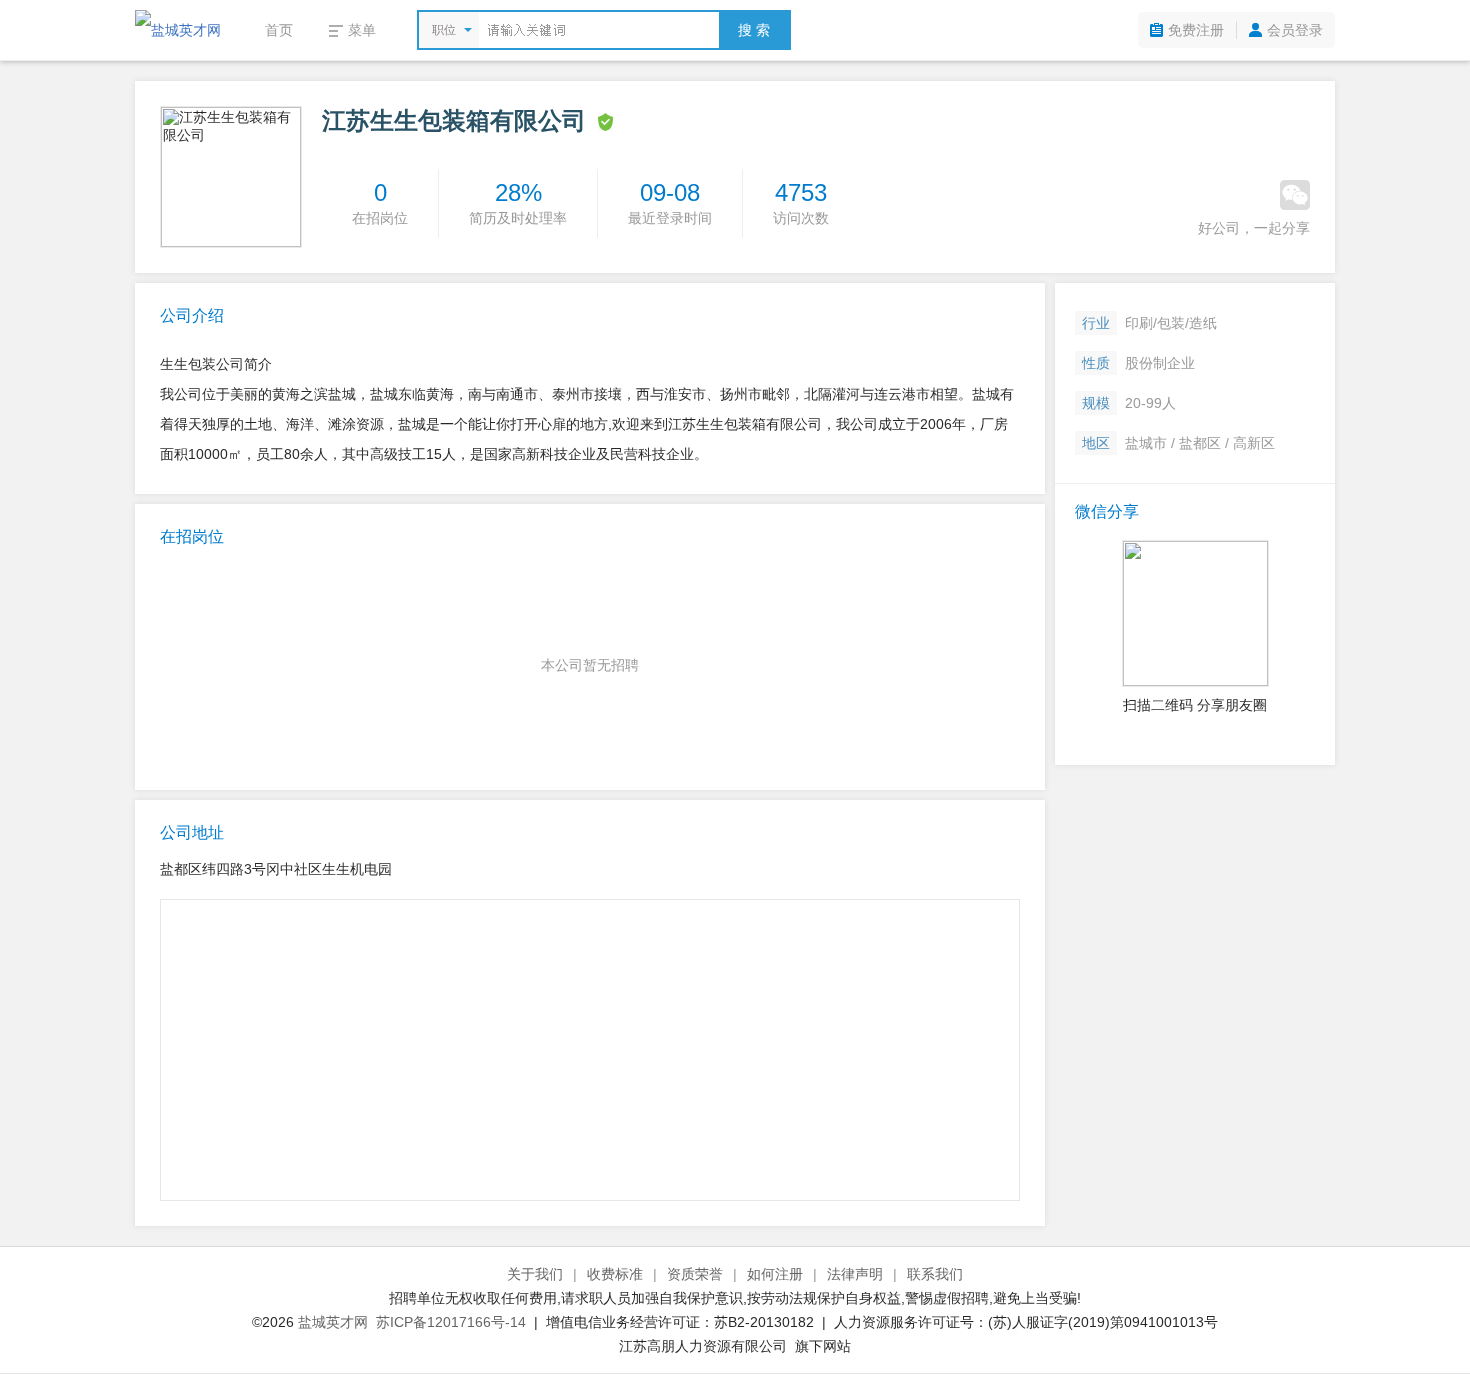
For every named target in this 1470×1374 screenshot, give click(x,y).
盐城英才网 (333, 1322)
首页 (279, 30)
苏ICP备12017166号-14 (451, 1322)
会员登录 (1295, 30)
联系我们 (935, 1274)
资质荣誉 (695, 1274)
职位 (444, 30)
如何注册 (775, 1274)
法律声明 (855, 1274)
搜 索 (754, 30)
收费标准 (615, 1274)
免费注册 (1196, 30)
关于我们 (535, 1274)
